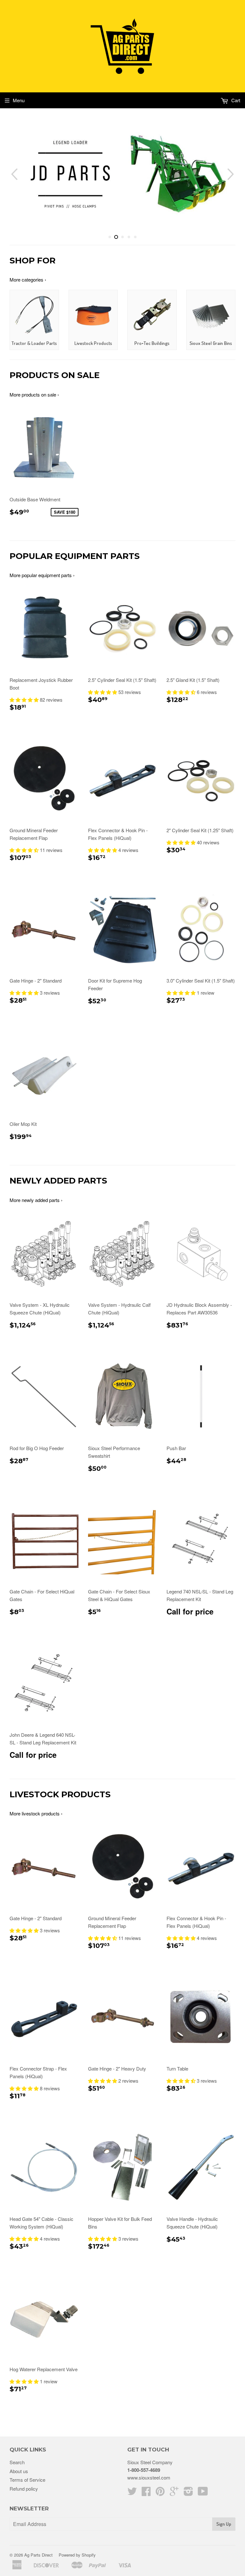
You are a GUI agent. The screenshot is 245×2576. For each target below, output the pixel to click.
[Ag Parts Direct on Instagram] (188, 2493)
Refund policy (24, 2489)
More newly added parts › (36, 1200)
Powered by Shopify (77, 2555)
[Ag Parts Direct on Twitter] (132, 2493)
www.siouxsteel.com (149, 2477)
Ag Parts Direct (38, 2555)
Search (17, 2462)
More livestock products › (36, 1813)
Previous (14, 174)
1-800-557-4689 (144, 2470)
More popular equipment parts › (42, 575)
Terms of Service (27, 2480)
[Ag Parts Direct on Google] (174, 2493)
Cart (235, 100)
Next (231, 174)
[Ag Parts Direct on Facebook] (146, 2493)
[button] (25, 700)
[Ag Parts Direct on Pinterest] (160, 2493)
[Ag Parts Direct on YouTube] (203, 2493)
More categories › (28, 279)
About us (19, 2471)
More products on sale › (34, 394)
